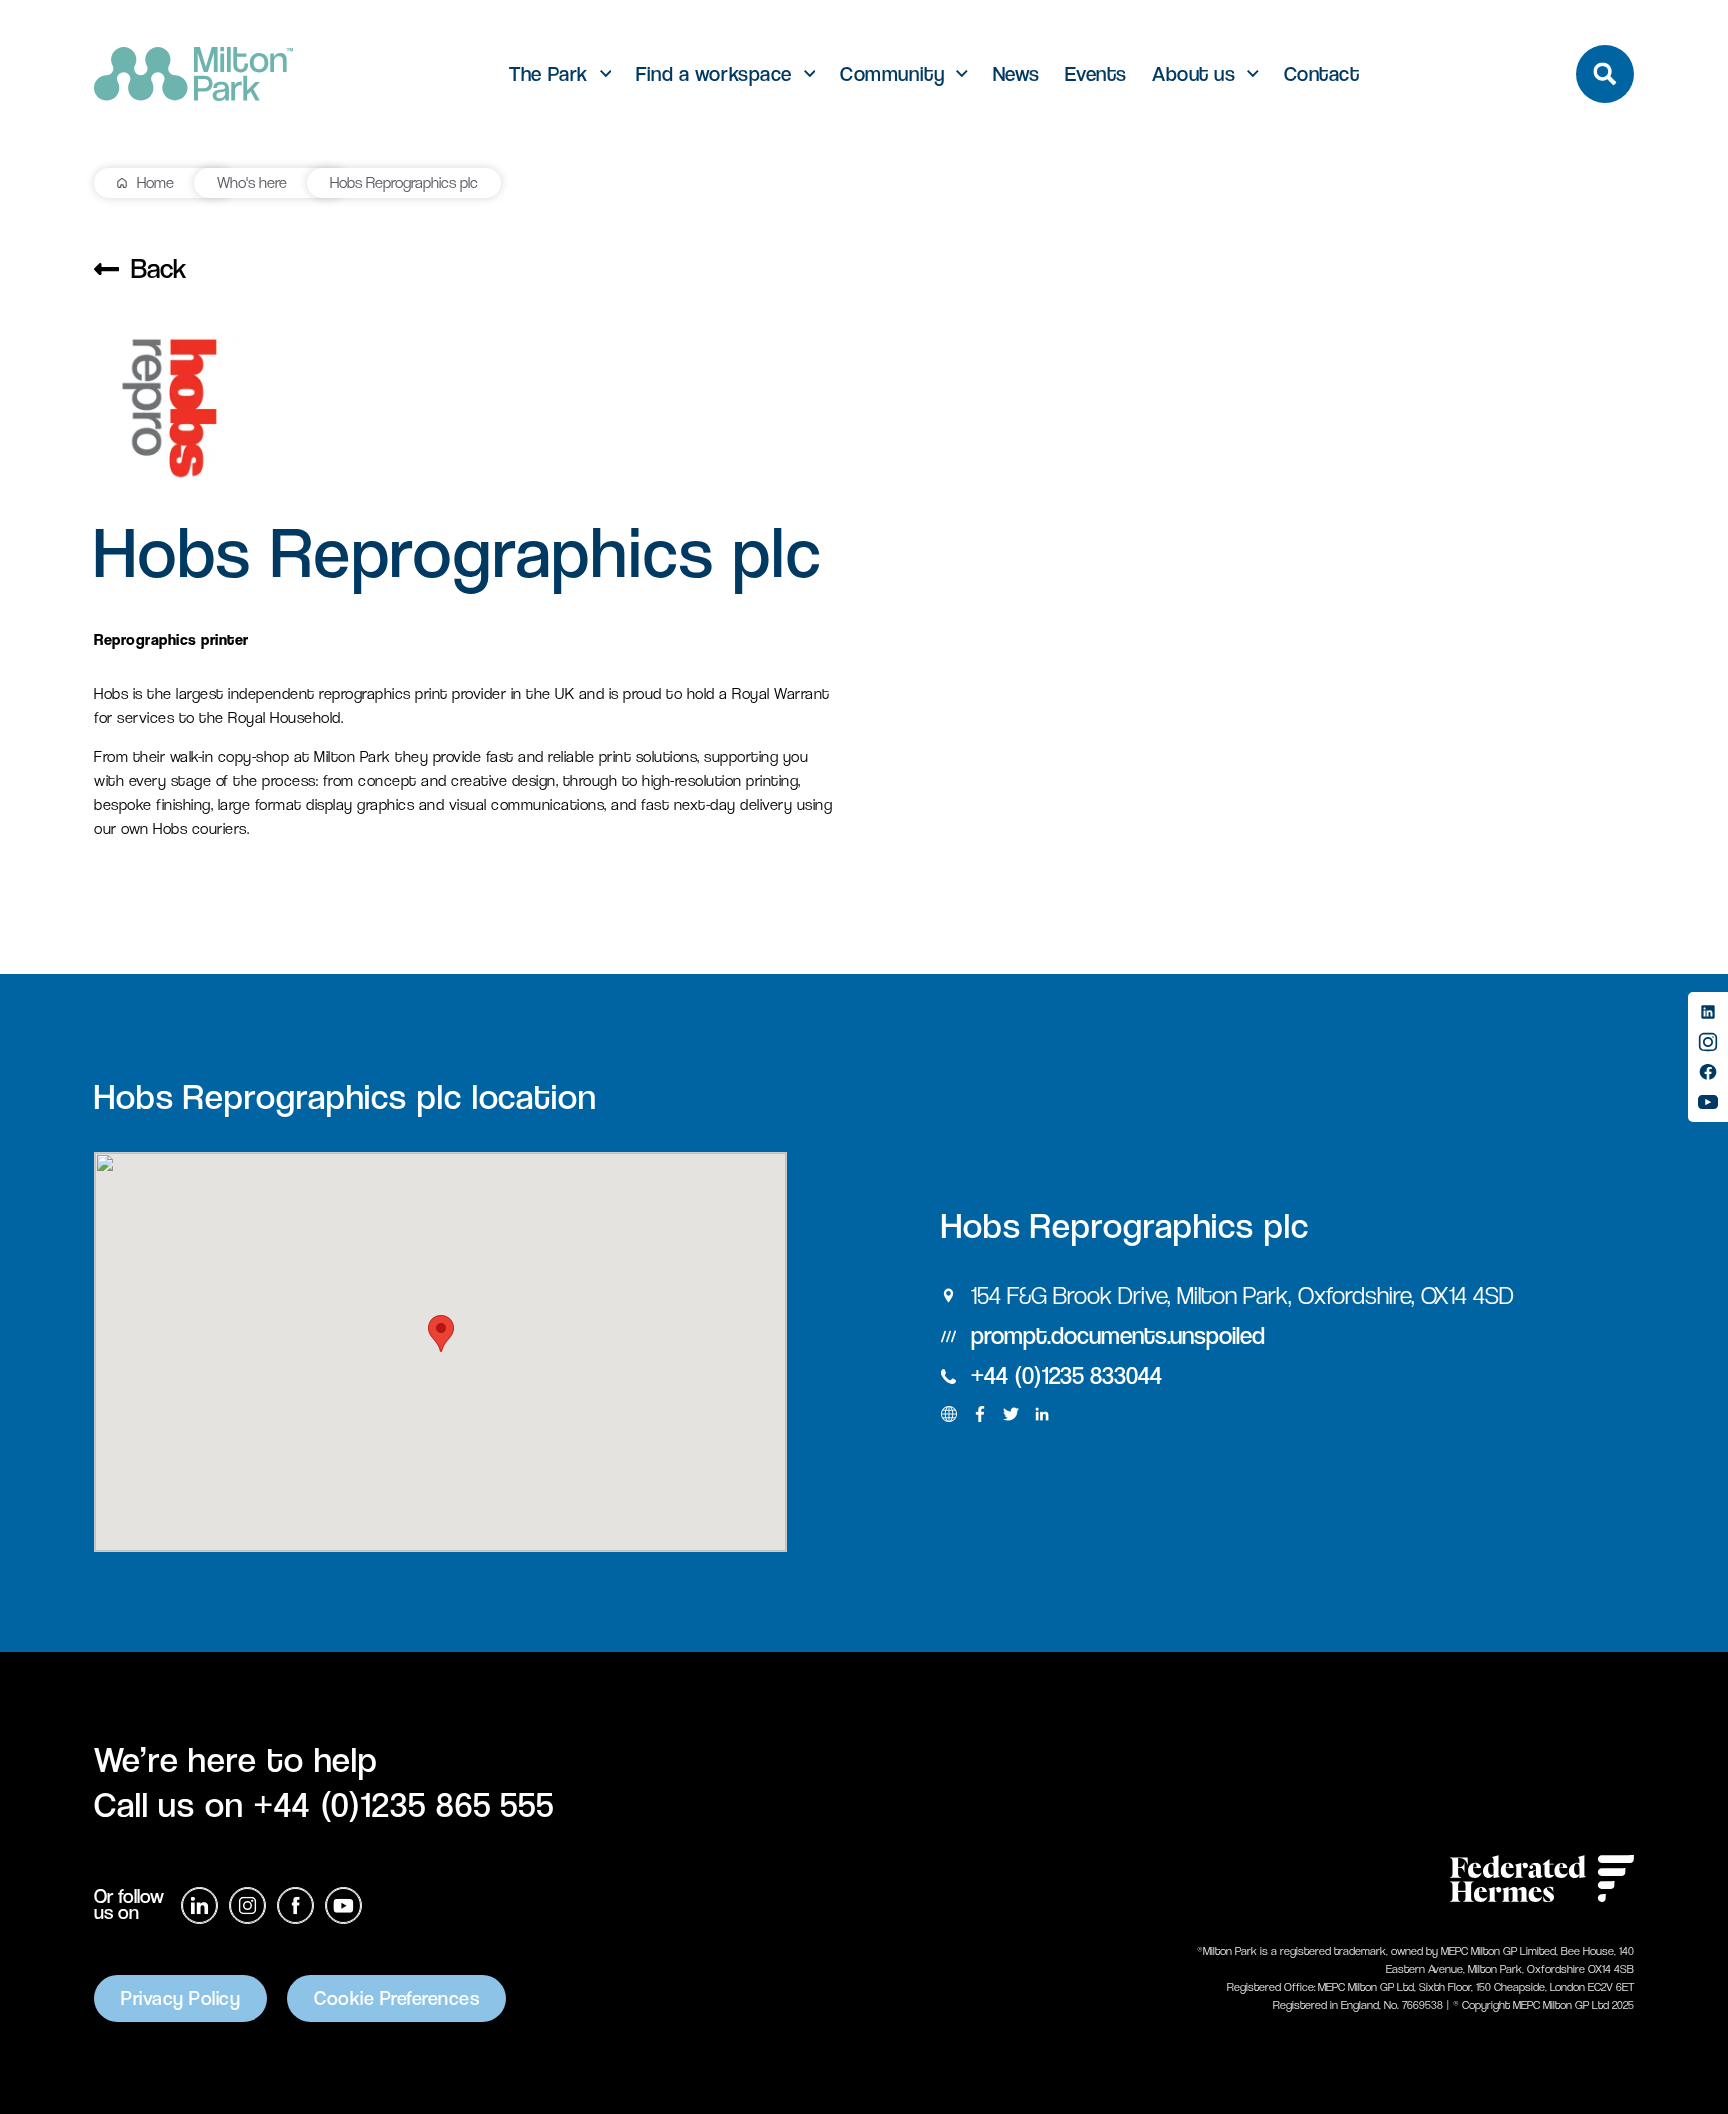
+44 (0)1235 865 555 (404, 1804)
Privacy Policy (180, 1998)
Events (1096, 74)
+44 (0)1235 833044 (1066, 1375)
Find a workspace (713, 74)
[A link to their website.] (949, 1414)
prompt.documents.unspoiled (1118, 1335)
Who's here (252, 182)
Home (155, 182)
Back (158, 268)
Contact (1322, 74)
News (1016, 74)
